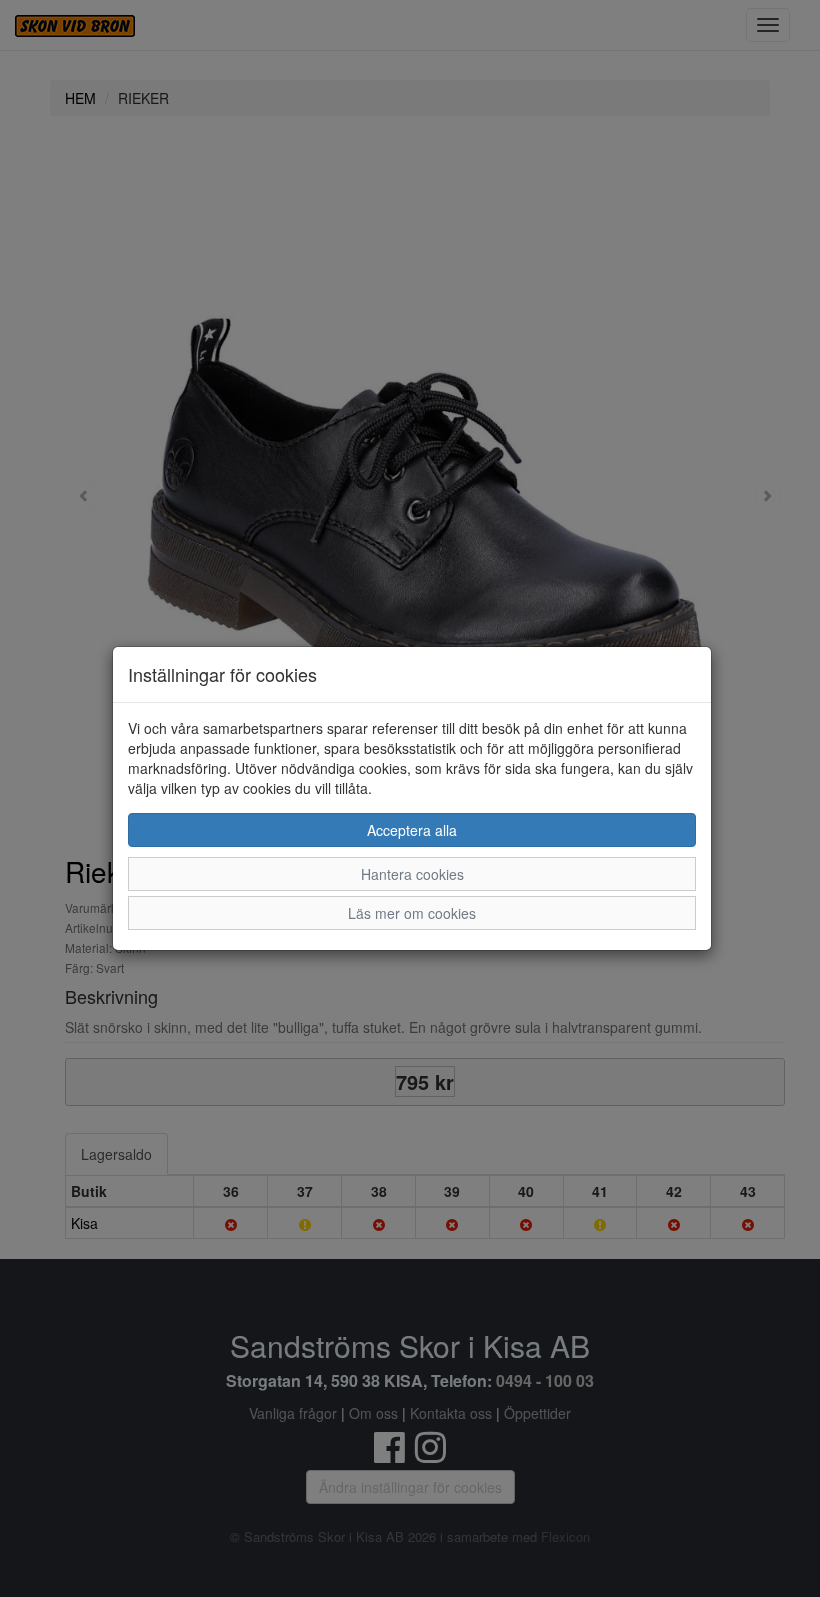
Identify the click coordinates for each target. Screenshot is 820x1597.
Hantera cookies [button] (412, 874)
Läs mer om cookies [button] (412, 913)
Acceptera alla (412, 830)
